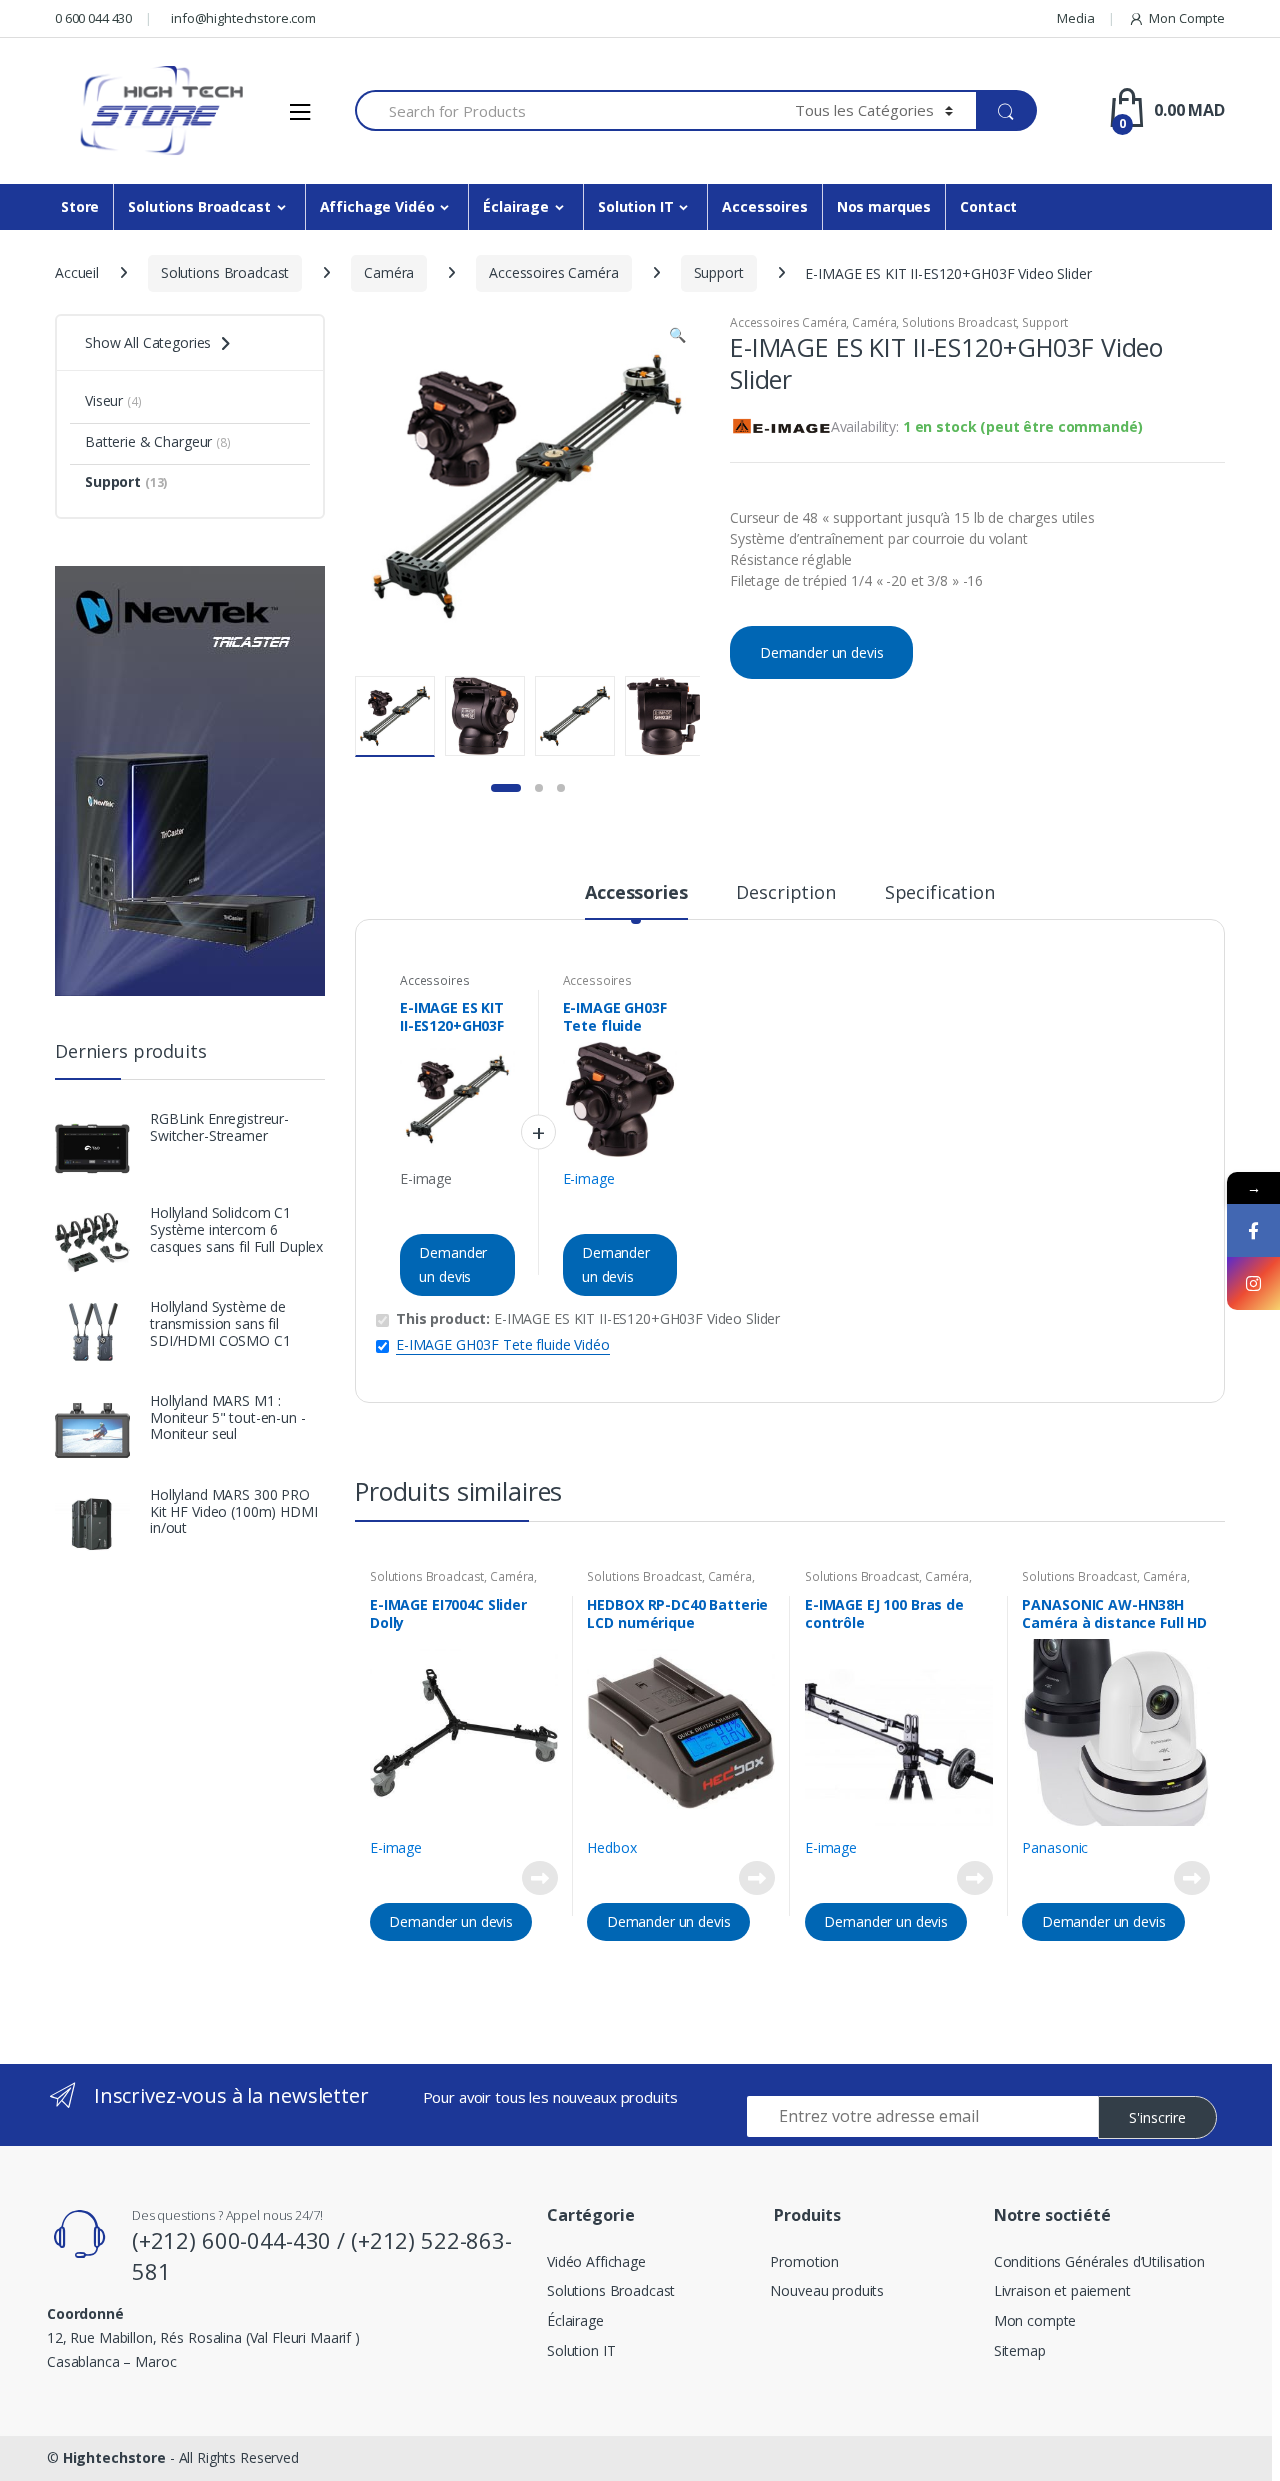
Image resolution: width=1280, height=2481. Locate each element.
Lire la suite (540, 1878)
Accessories (636, 893)
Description (785, 893)
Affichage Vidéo (377, 206)
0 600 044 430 (93, 18)
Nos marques (884, 206)
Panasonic (1055, 1847)
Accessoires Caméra (553, 272)
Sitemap (1020, 2350)
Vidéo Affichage (596, 2261)
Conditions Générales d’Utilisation (1099, 2261)
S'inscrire (1157, 2117)
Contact (988, 206)
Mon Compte (1187, 18)
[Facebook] (1253, 1230)
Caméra (389, 272)
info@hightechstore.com (243, 18)
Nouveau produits (827, 2290)
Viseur (113, 400)
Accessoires (764, 206)
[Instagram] (1253, 1283)
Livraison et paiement (1062, 2290)
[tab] (636, 901)
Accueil (77, 272)
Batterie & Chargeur (158, 441)
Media (1075, 18)
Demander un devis (822, 652)
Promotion (804, 2261)
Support (719, 272)
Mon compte (1035, 2320)
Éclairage (516, 206)
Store (80, 206)
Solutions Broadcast (199, 206)
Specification (940, 893)
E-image (426, 1178)
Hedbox (611, 1847)
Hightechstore (114, 2457)
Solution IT (635, 206)
